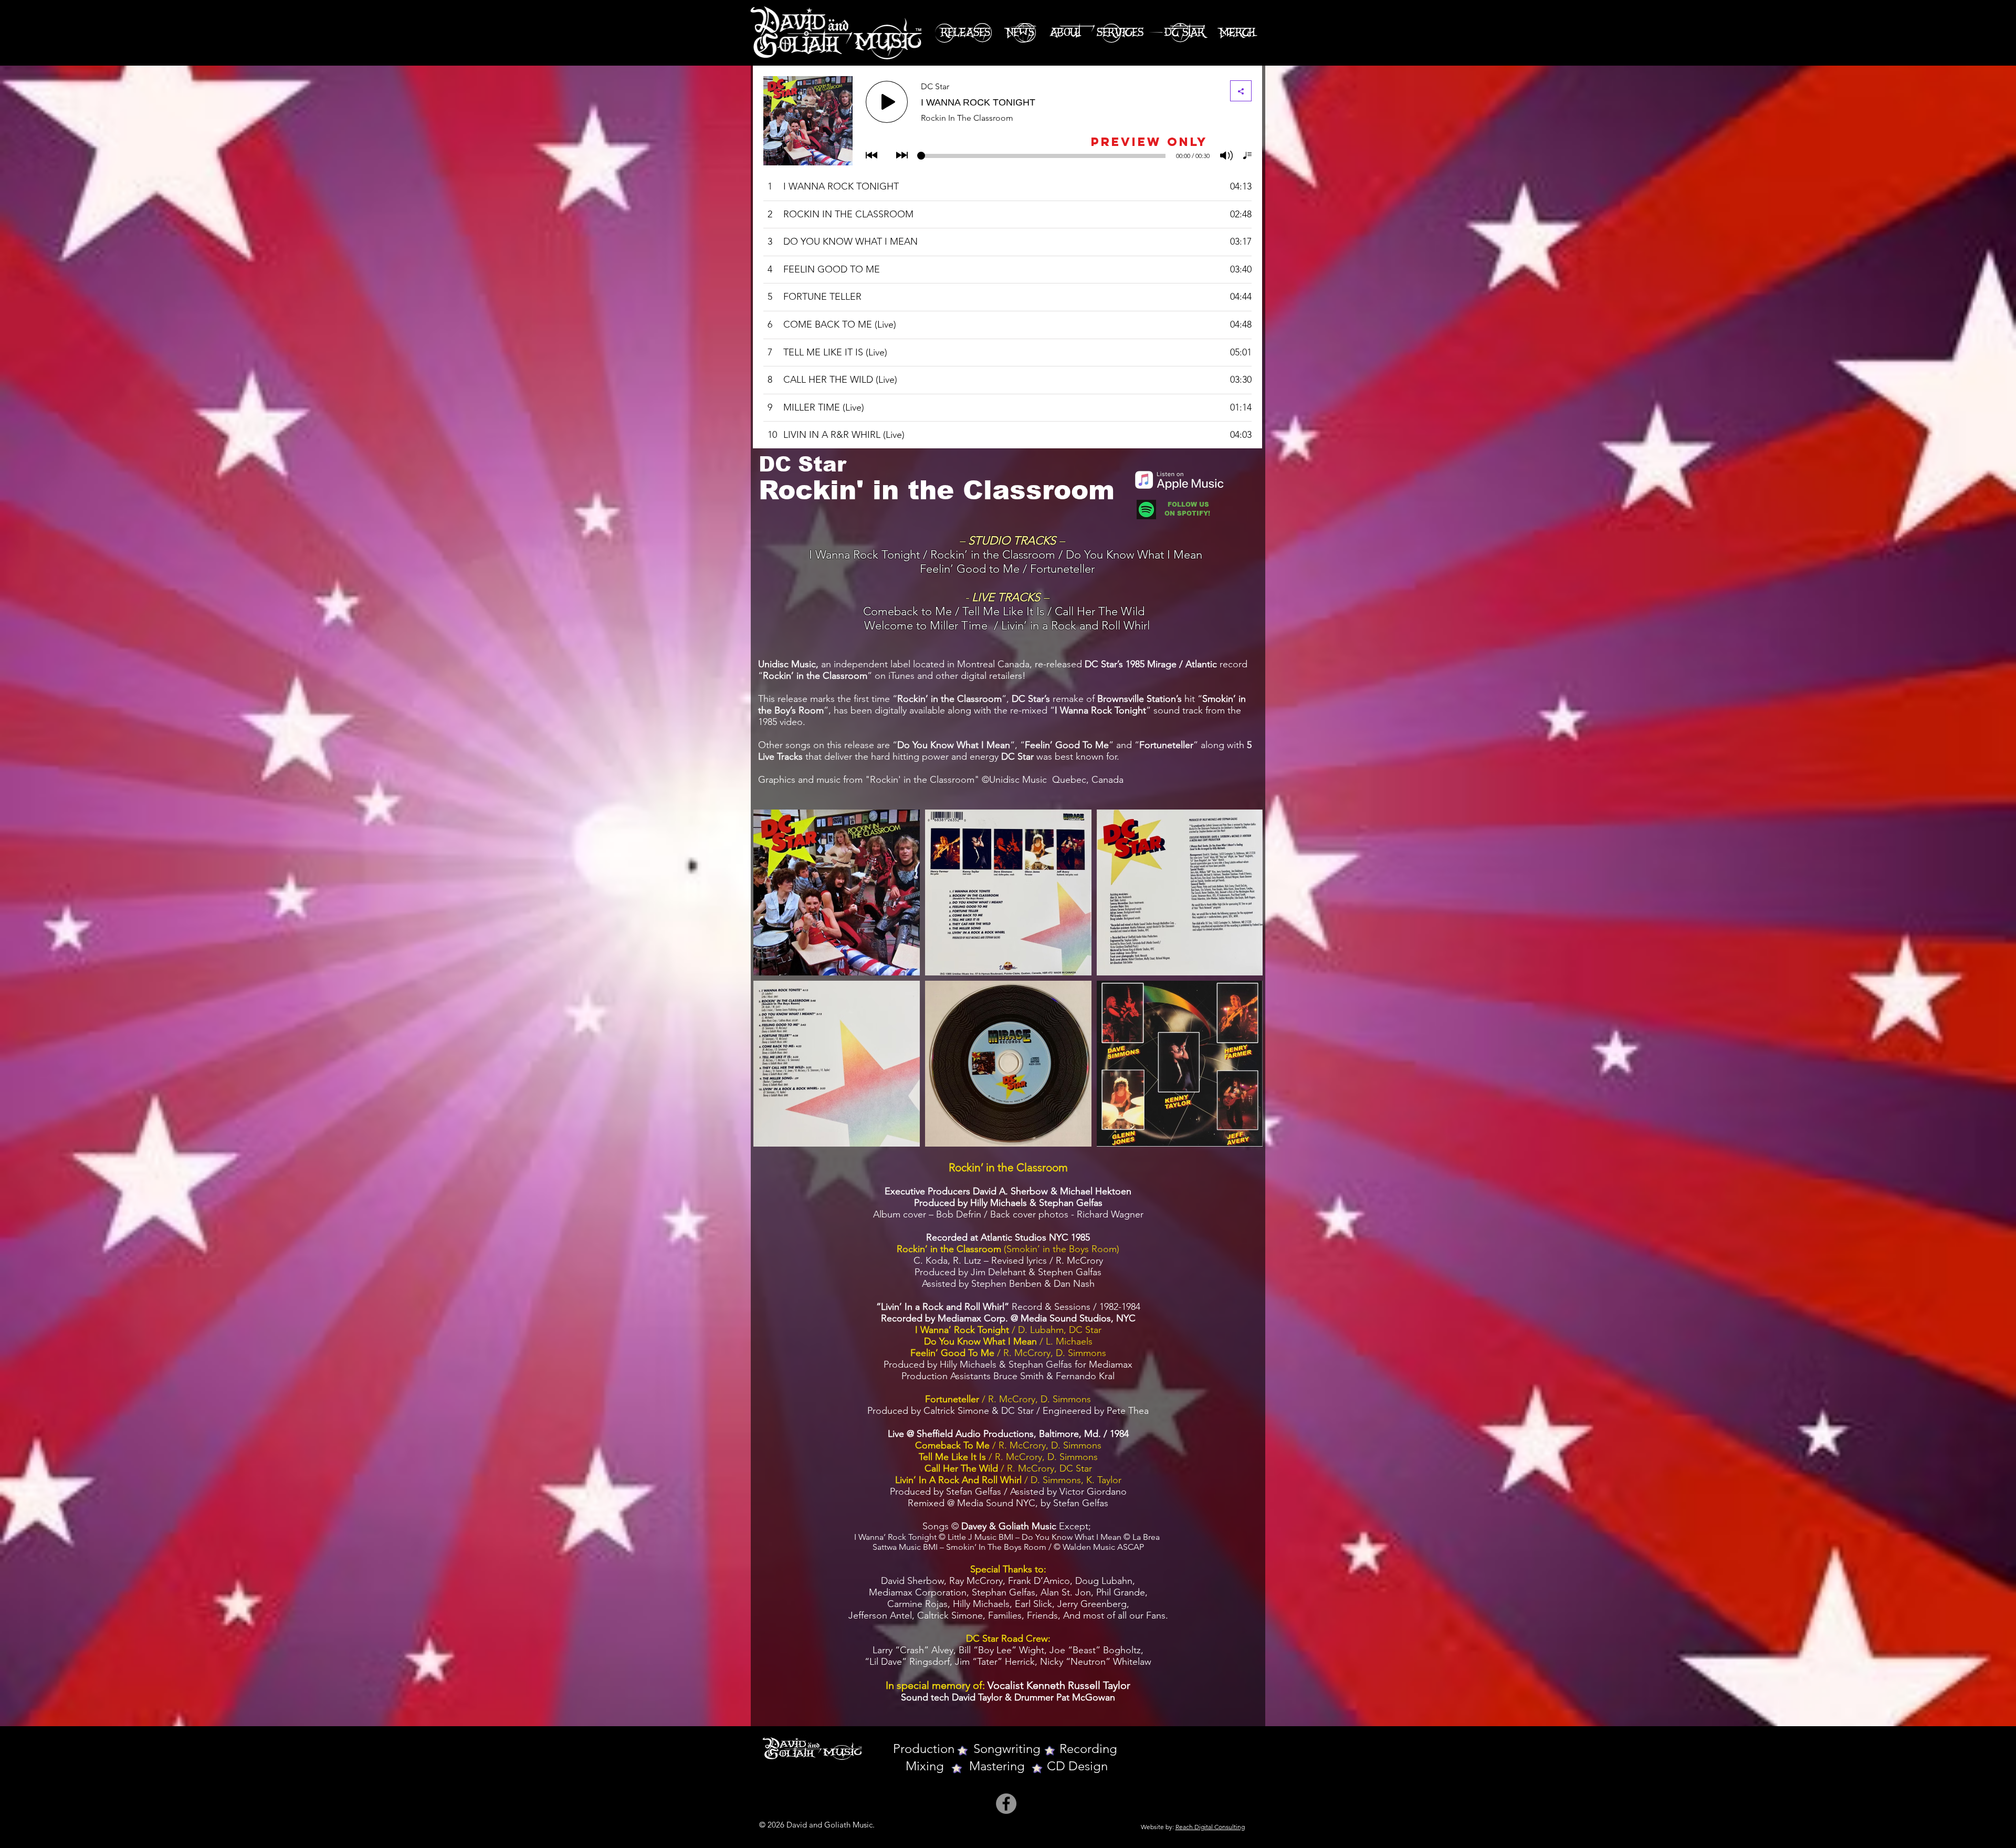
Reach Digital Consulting (1210, 1827)
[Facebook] (1006, 1804)
